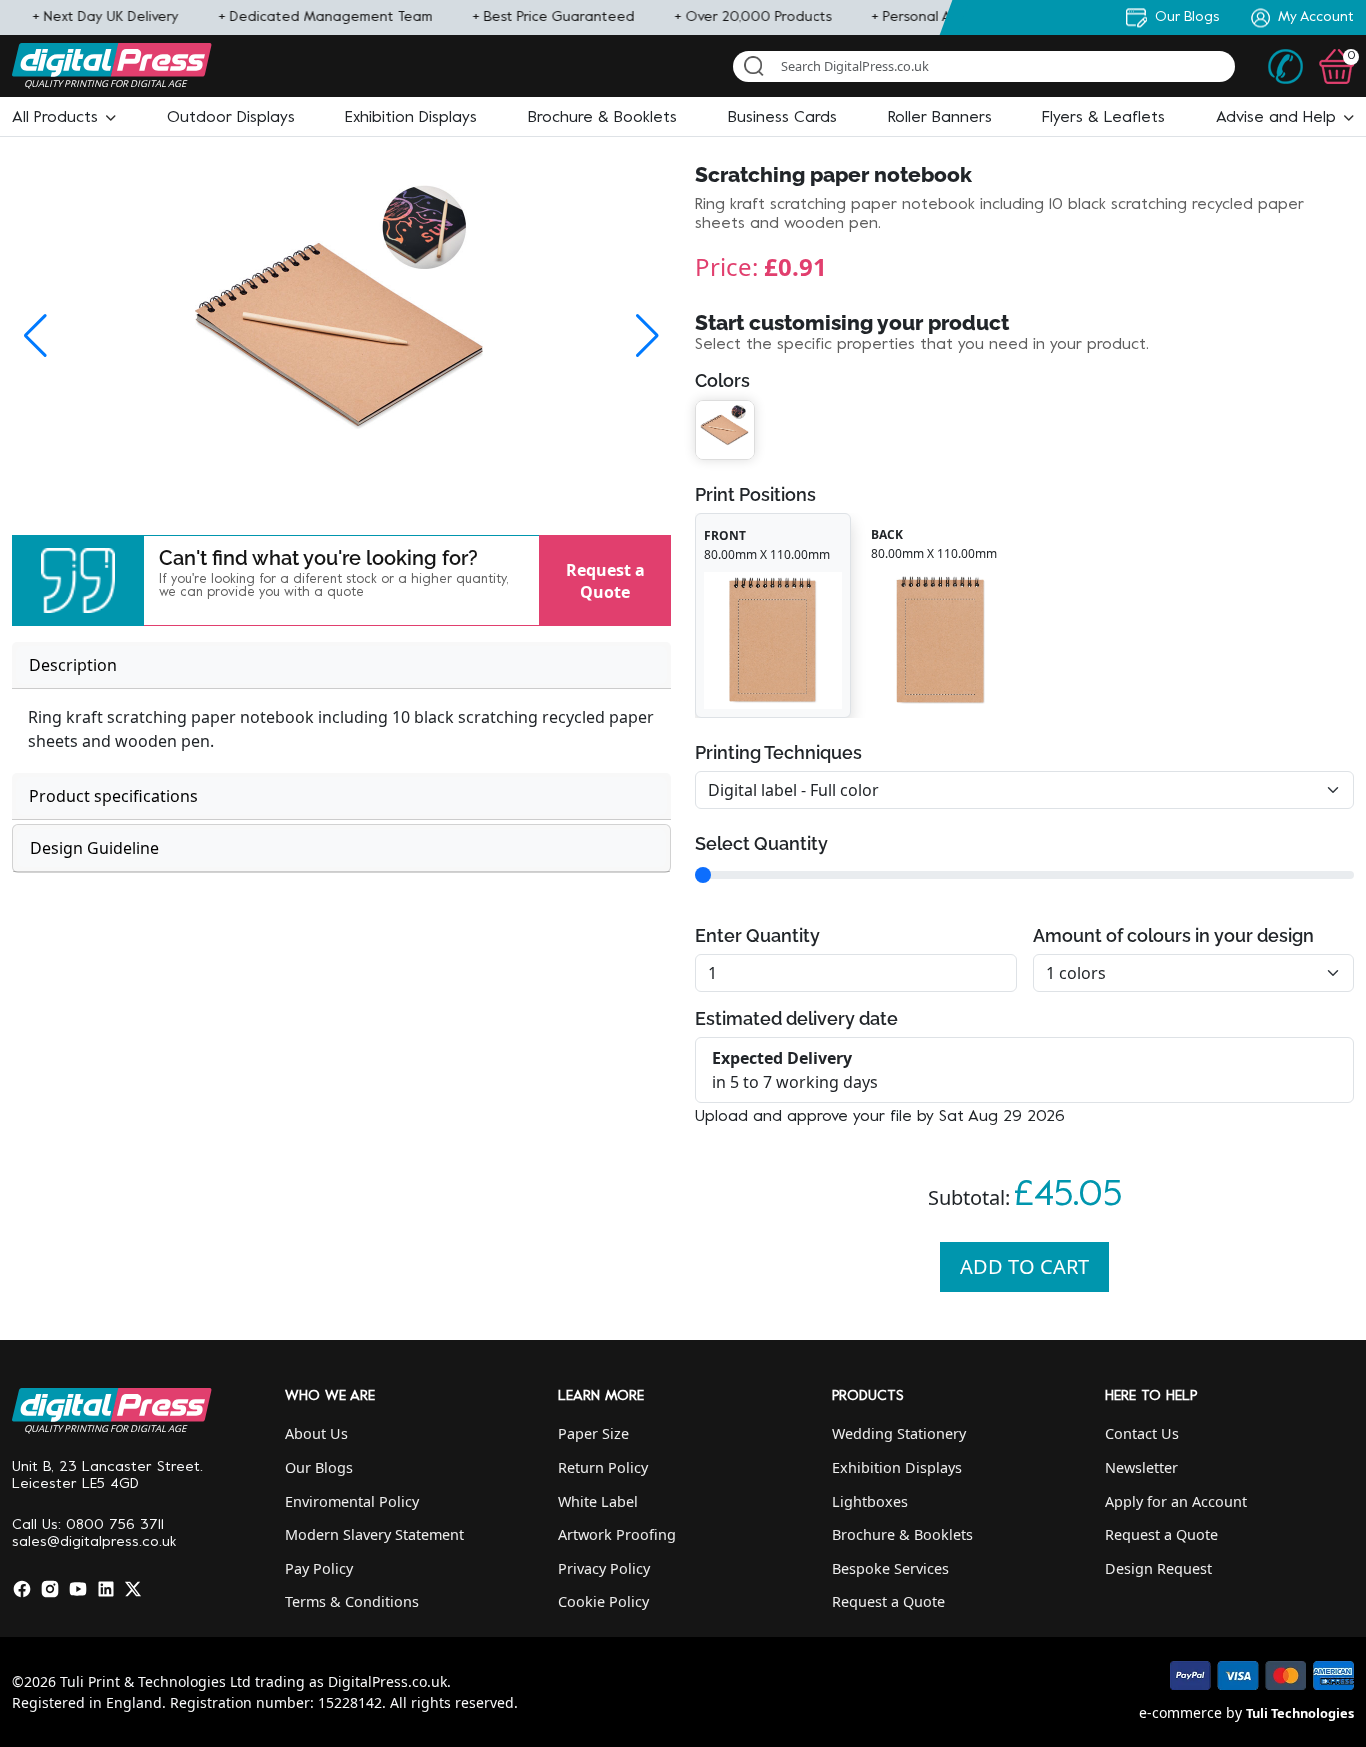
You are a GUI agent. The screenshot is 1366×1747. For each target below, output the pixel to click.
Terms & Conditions (352, 1601)
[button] (64, 118)
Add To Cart (1024, 1266)
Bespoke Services (890, 1568)
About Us (316, 1433)
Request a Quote (605, 580)
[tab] (341, 665)
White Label (598, 1501)
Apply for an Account (1176, 1501)
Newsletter (1141, 1467)
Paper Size (593, 1433)
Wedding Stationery (899, 1433)
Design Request (1158, 1568)
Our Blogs (319, 1467)
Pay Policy (319, 1568)
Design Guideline (94, 848)
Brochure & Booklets (902, 1534)
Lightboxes (870, 1501)
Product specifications (113, 796)
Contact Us (1142, 1433)
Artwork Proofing (617, 1534)
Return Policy (603, 1467)
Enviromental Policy (352, 1501)
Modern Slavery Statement (374, 1534)
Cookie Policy (603, 1601)
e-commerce (1180, 1712)
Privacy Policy (604, 1568)
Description (73, 665)
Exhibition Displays (897, 1467)
